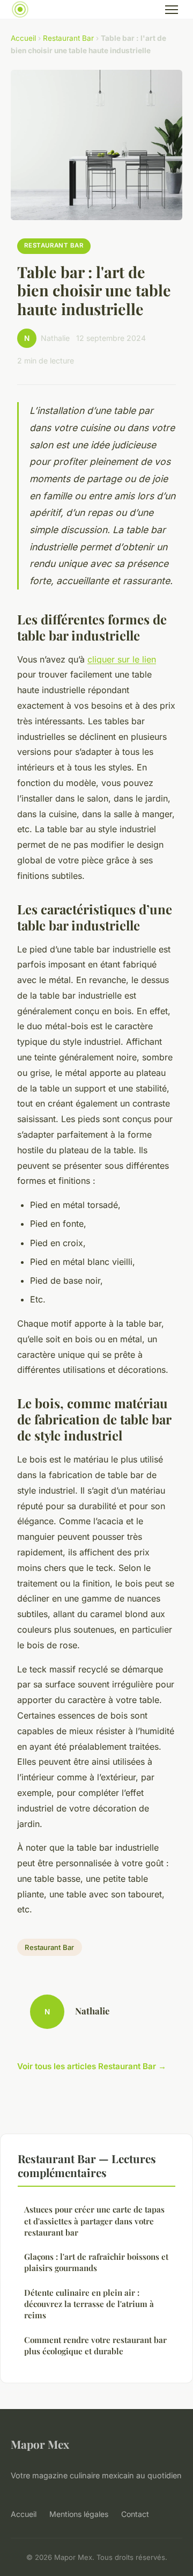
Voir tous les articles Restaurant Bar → (92, 2066)
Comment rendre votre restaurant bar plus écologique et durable (95, 2345)
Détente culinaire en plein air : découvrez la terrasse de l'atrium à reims (89, 2304)
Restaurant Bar (68, 38)
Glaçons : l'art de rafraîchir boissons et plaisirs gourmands (96, 2262)
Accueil (23, 38)
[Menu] (172, 10)
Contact (135, 2514)
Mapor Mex (40, 2444)
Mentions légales (79, 2514)
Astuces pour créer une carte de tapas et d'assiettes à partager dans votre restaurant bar (94, 2221)
